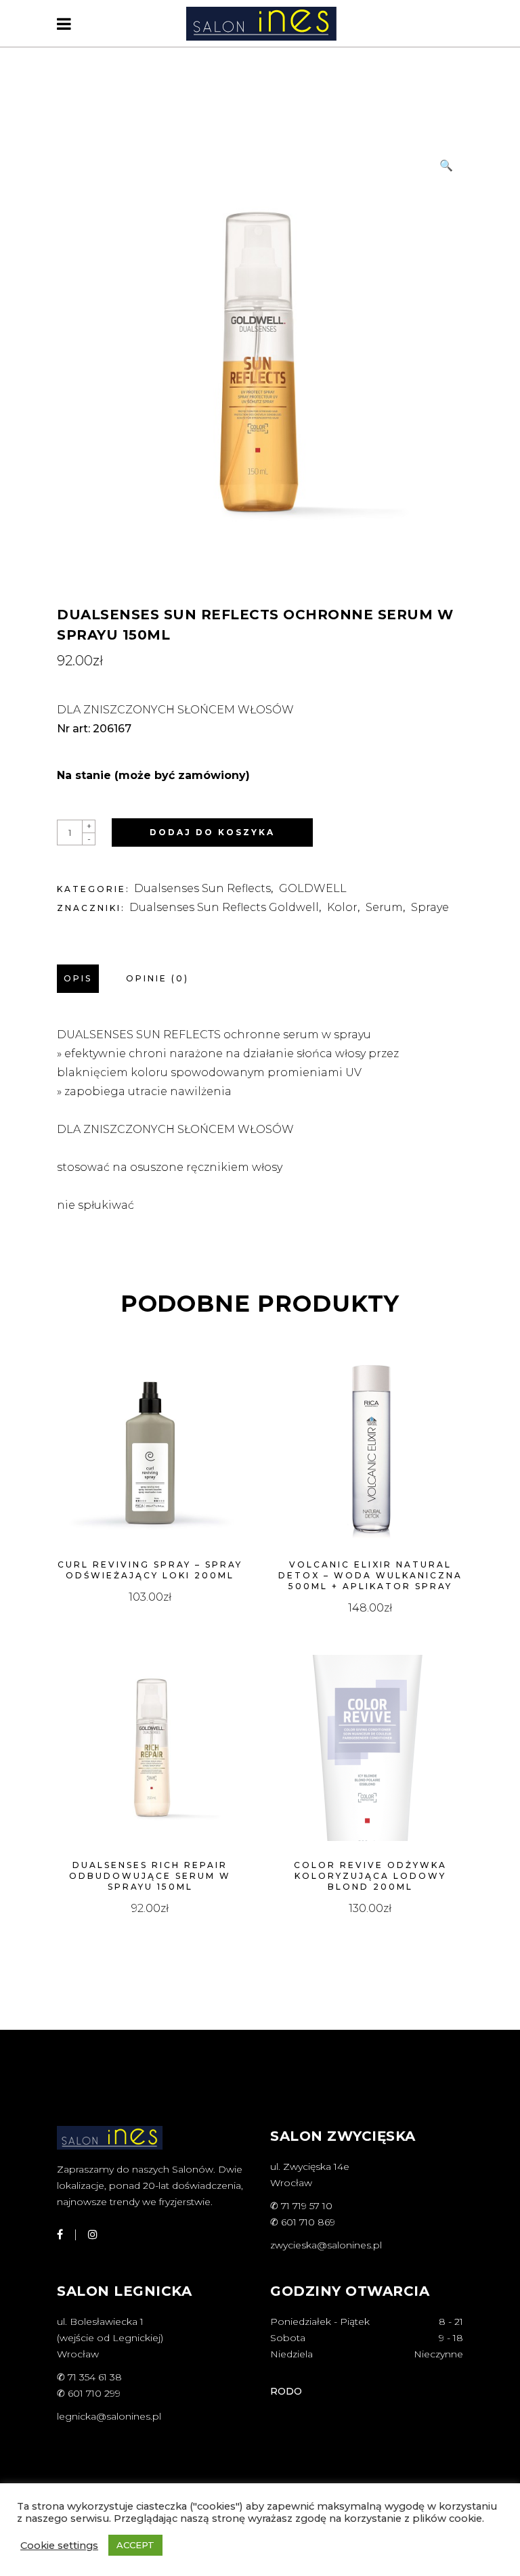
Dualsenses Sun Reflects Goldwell (224, 907)
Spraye (430, 907)
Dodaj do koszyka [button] (150, 1597)
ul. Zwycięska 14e (310, 2167)
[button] (446, 166)
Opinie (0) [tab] (157, 978)
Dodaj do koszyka (212, 832)
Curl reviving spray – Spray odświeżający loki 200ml (150, 1570)
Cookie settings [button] (59, 2546)
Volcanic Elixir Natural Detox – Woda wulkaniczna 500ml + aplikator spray (370, 1575)
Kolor (342, 907)
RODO (286, 2391)
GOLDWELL (313, 888)
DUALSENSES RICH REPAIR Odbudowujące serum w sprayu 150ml (150, 1876)
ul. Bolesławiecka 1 (100, 2322)
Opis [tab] (78, 978)
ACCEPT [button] (135, 2545)
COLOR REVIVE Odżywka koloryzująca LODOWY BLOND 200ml (370, 1876)
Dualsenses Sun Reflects (202, 888)
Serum (384, 907)
